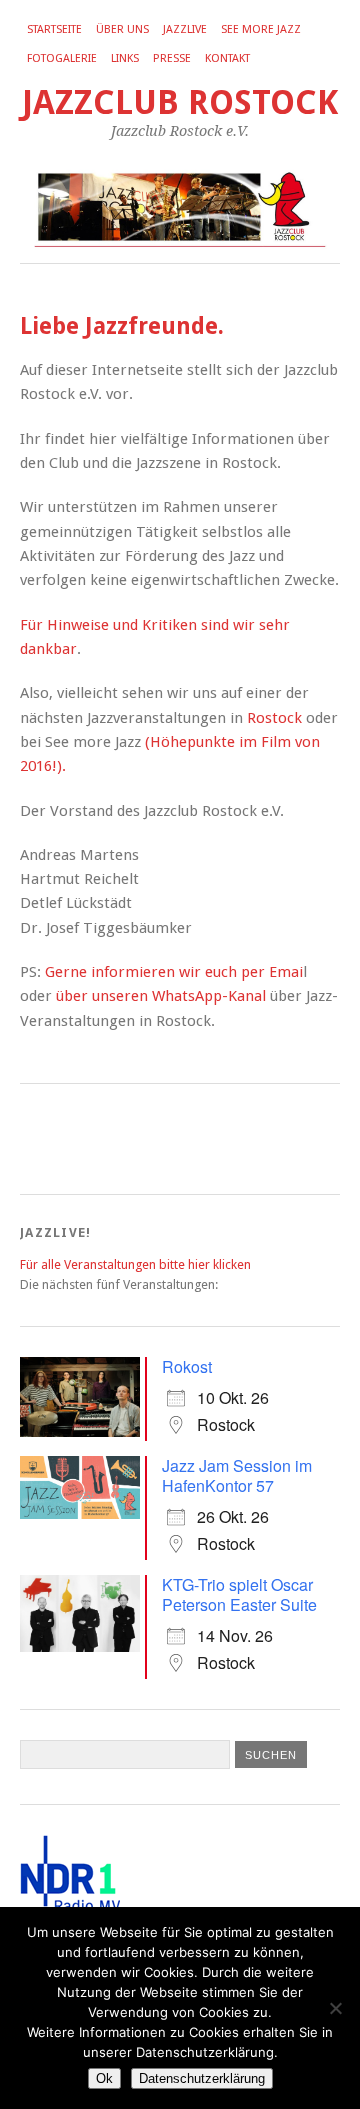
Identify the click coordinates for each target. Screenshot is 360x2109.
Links (125, 58)
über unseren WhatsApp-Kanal (161, 996)
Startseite (54, 29)
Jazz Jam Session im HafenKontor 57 (237, 1475)
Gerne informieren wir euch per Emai (174, 972)
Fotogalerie (62, 58)
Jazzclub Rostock (180, 102)
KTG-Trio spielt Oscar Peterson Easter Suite (239, 1594)
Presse (172, 58)
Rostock (274, 718)
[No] (335, 2008)
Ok (104, 2078)
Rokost (187, 1366)
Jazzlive (185, 29)
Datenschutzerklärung (202, 2078)
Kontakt (227, 58)
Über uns (122, 29)
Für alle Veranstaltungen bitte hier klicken (135, 1264)
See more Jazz (261, 29)
